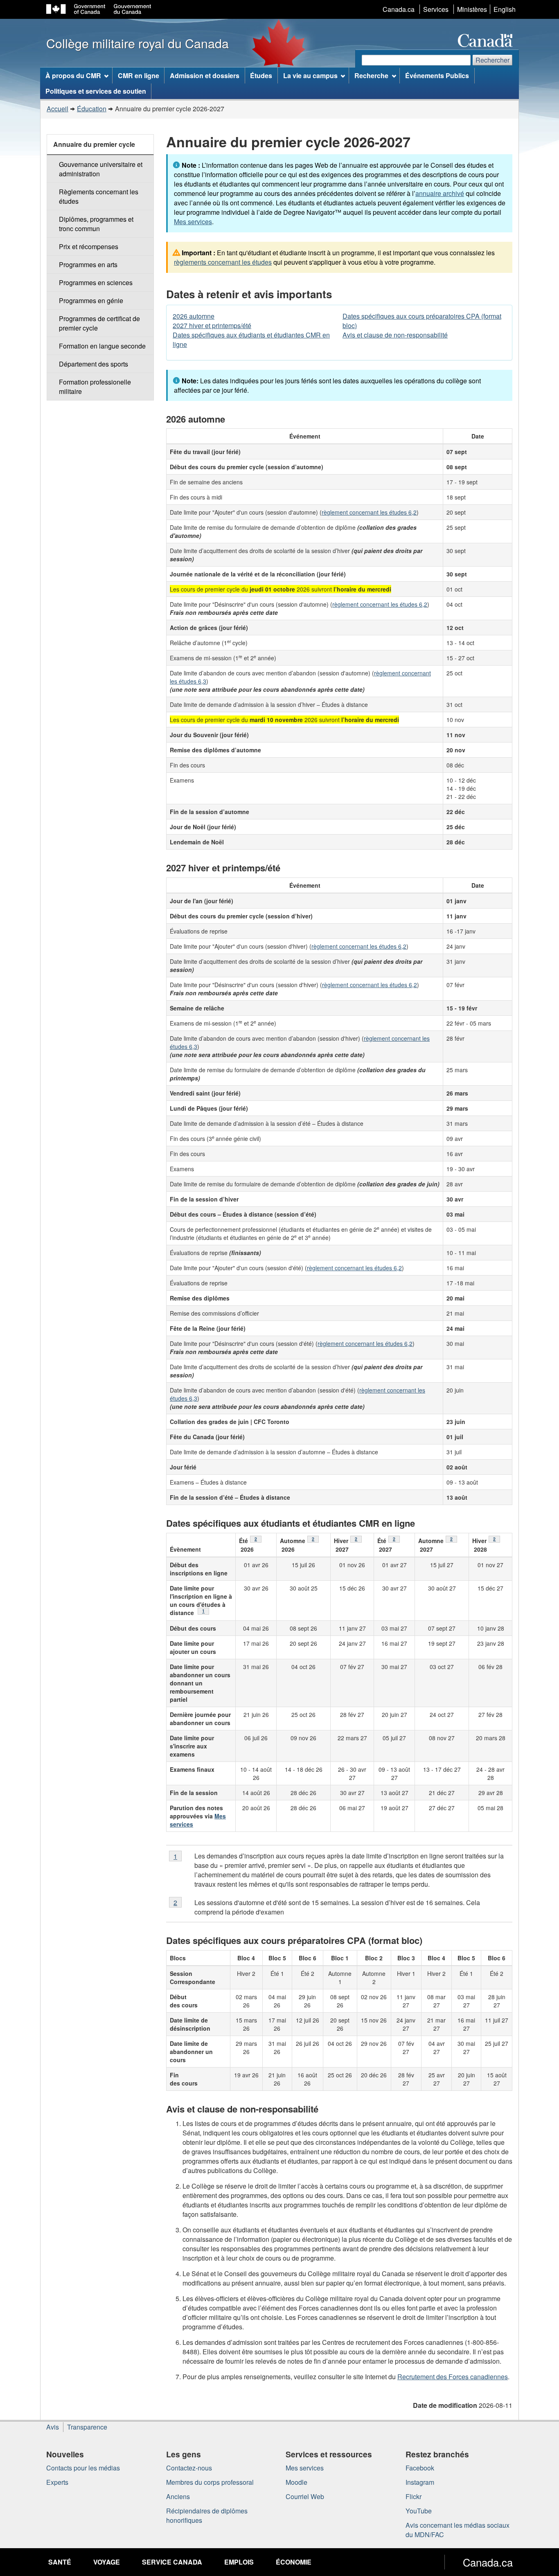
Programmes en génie (91, 300)
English (505, 9)
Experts (57, 2482)
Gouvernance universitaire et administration (101, 169)
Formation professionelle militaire (95, 387)
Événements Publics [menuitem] (437, 75)
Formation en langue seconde (102, 346)
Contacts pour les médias (83, 2468)
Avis (53, 2427)
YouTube (419, 2511)
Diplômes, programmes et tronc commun (96, 224)
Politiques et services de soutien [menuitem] (96, 91)
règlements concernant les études (223, 262)
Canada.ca (399, 9)
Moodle (296, 2482)
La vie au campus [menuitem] (310, 75)
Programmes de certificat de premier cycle (99, 323)
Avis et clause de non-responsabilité (395, 335)
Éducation (92, 109)
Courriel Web (305, 2496)
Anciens (178, 2496)
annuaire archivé (440, 193)
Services (436, 9)
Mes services (193, 222)
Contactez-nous (189, 2468)
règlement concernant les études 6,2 (369, 512)
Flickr (414, 2496)
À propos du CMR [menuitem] (73, 75)
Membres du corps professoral (210, 2482)
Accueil (57, 109)
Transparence (87, 2427)
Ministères (472, 9)
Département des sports (94, 364)
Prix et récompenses (89, 246)
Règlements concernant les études (99, 196)
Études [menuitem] (261, 75)
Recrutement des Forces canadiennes (453, 2377)
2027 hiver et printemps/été (212, 325)
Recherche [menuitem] (371, 75)
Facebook (420, 2468)
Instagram (420, 2482)
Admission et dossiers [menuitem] (205, 75)
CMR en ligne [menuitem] (139, 75)
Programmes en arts (88, 264)
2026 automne (194, 316)
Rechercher (493, 60)
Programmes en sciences (96, 282)
